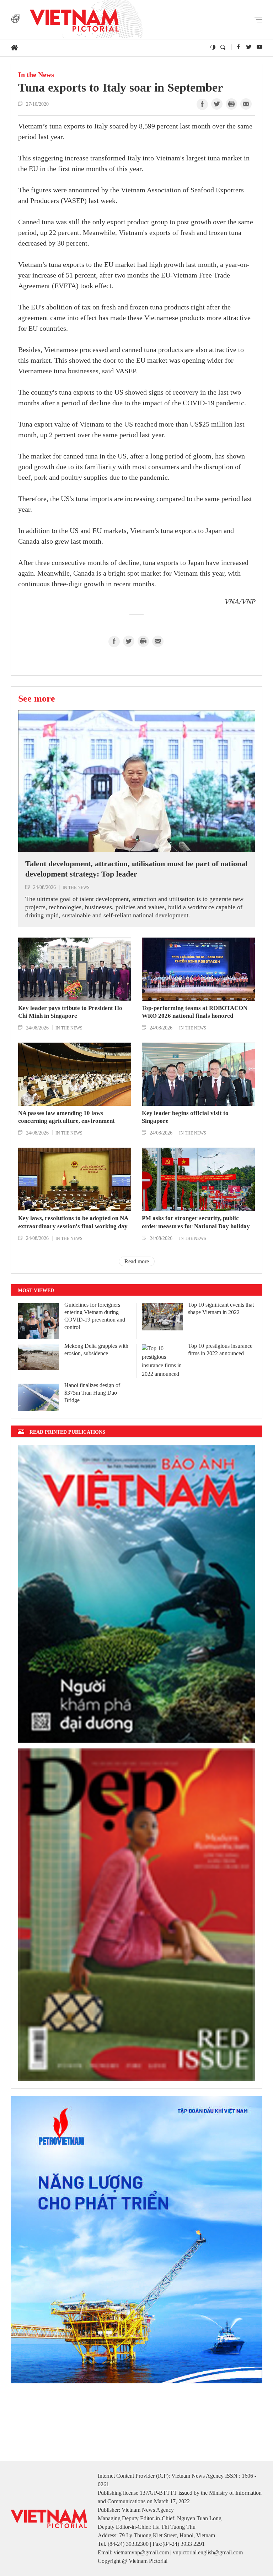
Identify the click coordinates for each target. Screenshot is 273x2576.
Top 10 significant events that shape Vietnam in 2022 (221, 1308)
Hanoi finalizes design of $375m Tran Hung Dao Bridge (92, 1393)
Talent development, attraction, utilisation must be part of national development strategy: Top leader (136, 869)
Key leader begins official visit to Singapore (185, 1117)
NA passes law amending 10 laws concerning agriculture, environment (66, 1117)
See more (37, 698)
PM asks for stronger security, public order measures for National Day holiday (196, 1222)
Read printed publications (67, 1432)
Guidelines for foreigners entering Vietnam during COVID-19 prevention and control (95, 1316)
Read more (137, 1261)
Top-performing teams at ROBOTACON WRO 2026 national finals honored (195, 1012)
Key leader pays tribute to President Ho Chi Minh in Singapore (70, 1012)
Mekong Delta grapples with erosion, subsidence (96, 1350)
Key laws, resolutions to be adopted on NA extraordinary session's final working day (73, 1222)
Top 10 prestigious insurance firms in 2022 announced (220, 1350)
